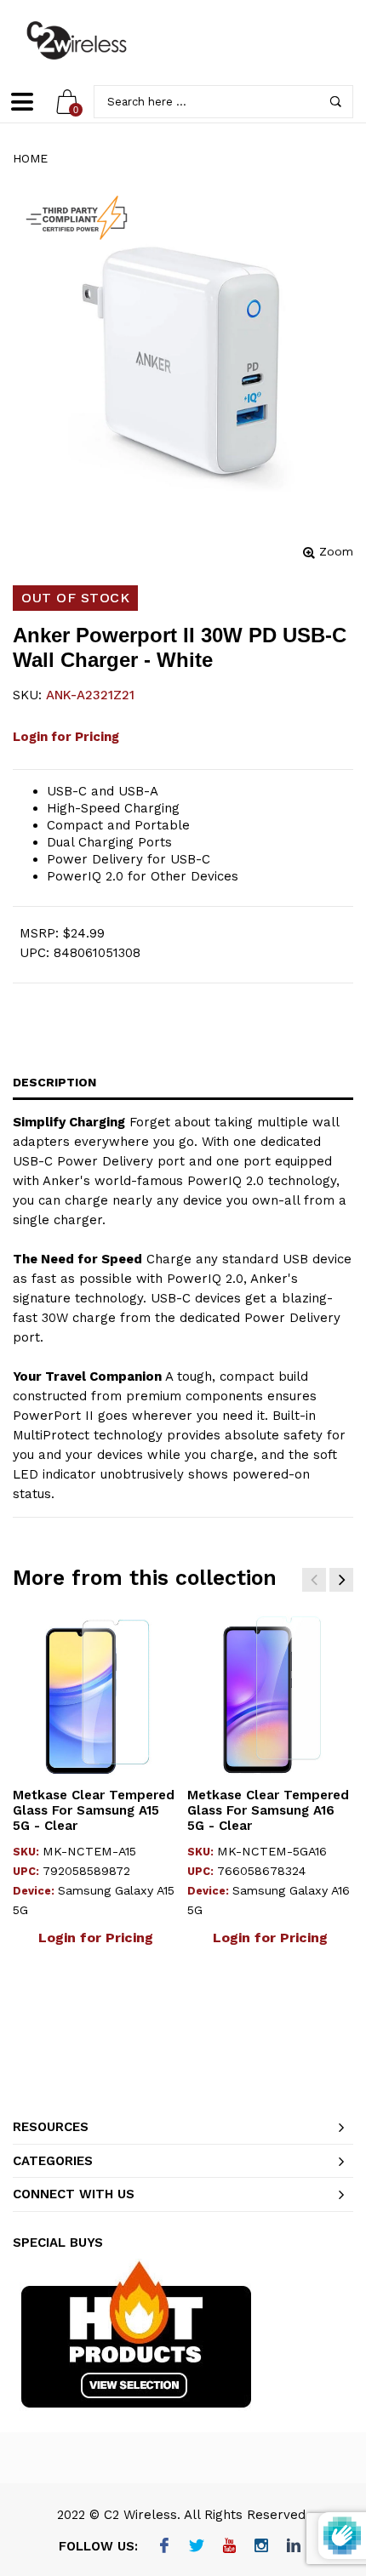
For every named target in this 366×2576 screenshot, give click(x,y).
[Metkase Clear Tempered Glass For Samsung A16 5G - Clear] (270, 1694)
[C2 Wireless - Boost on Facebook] (165, 2547)
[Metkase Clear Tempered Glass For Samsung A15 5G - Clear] (96, 1694)
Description (54, 1082)
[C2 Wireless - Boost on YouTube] (229, 2547)
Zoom (336, 551)
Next (341, 1580)
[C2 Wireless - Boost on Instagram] (262, 2547)
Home (30, 158)
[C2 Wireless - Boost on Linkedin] (294, 2547)
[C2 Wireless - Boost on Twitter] (197, 2547)
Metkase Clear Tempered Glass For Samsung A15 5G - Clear (94, 1810)
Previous (314, 1580)
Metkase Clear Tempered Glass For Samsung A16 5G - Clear (268, 1810)
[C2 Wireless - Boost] (77, 40)
